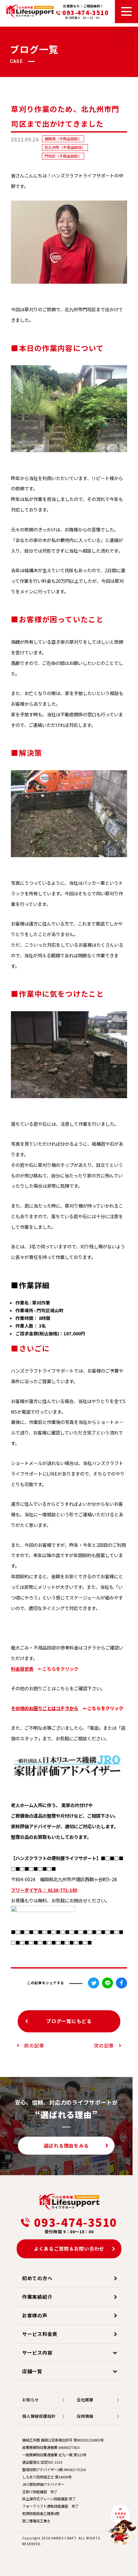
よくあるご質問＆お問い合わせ (69, 2249)
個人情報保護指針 (39, 2416)
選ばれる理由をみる (66, 2145)
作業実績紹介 (37, 2297)
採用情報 (85, 2416)
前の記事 (34, 2045)
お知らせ (30, 2400)
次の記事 (104, 2045)
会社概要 (85, 2400)
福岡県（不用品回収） (63, 139)
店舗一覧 (32, 2371)
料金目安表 (22, 1669)
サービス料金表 (40, 2334)
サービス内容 (37, 2352)
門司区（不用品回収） (63, 156)
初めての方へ (37, 2278)
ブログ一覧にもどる (69, 2021)
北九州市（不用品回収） (65, 147)
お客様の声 (35, 2315)
